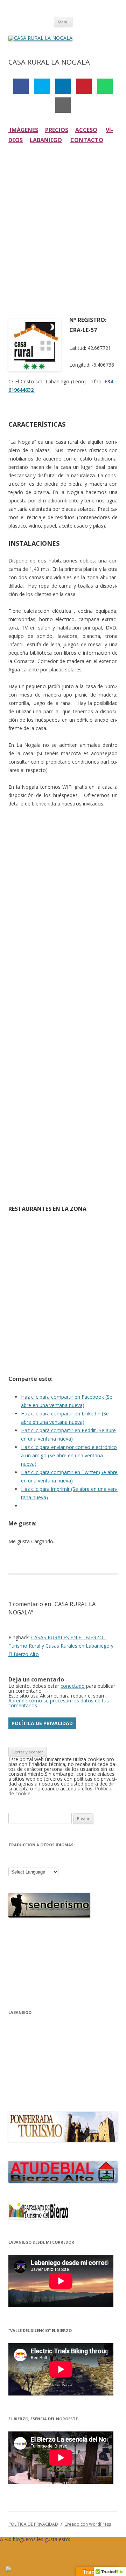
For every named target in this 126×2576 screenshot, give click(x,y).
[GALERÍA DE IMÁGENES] (9, 130)
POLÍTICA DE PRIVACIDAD (42, 1723)
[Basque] (13, 1861)
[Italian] (49, 1861)
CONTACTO (87, 140)
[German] (40, 1861)
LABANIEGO (46, 140)
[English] (22, 1861)
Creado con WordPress (88, 2524)
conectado (73, 1686)
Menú (63, 22)
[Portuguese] (58, 1861)
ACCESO (86, 130)
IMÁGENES (24, 130)
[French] (31, 1861)
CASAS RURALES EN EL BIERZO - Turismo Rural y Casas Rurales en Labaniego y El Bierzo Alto (61, 1646)
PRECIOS (57, 130)
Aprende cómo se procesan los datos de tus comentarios (59, 1703)
